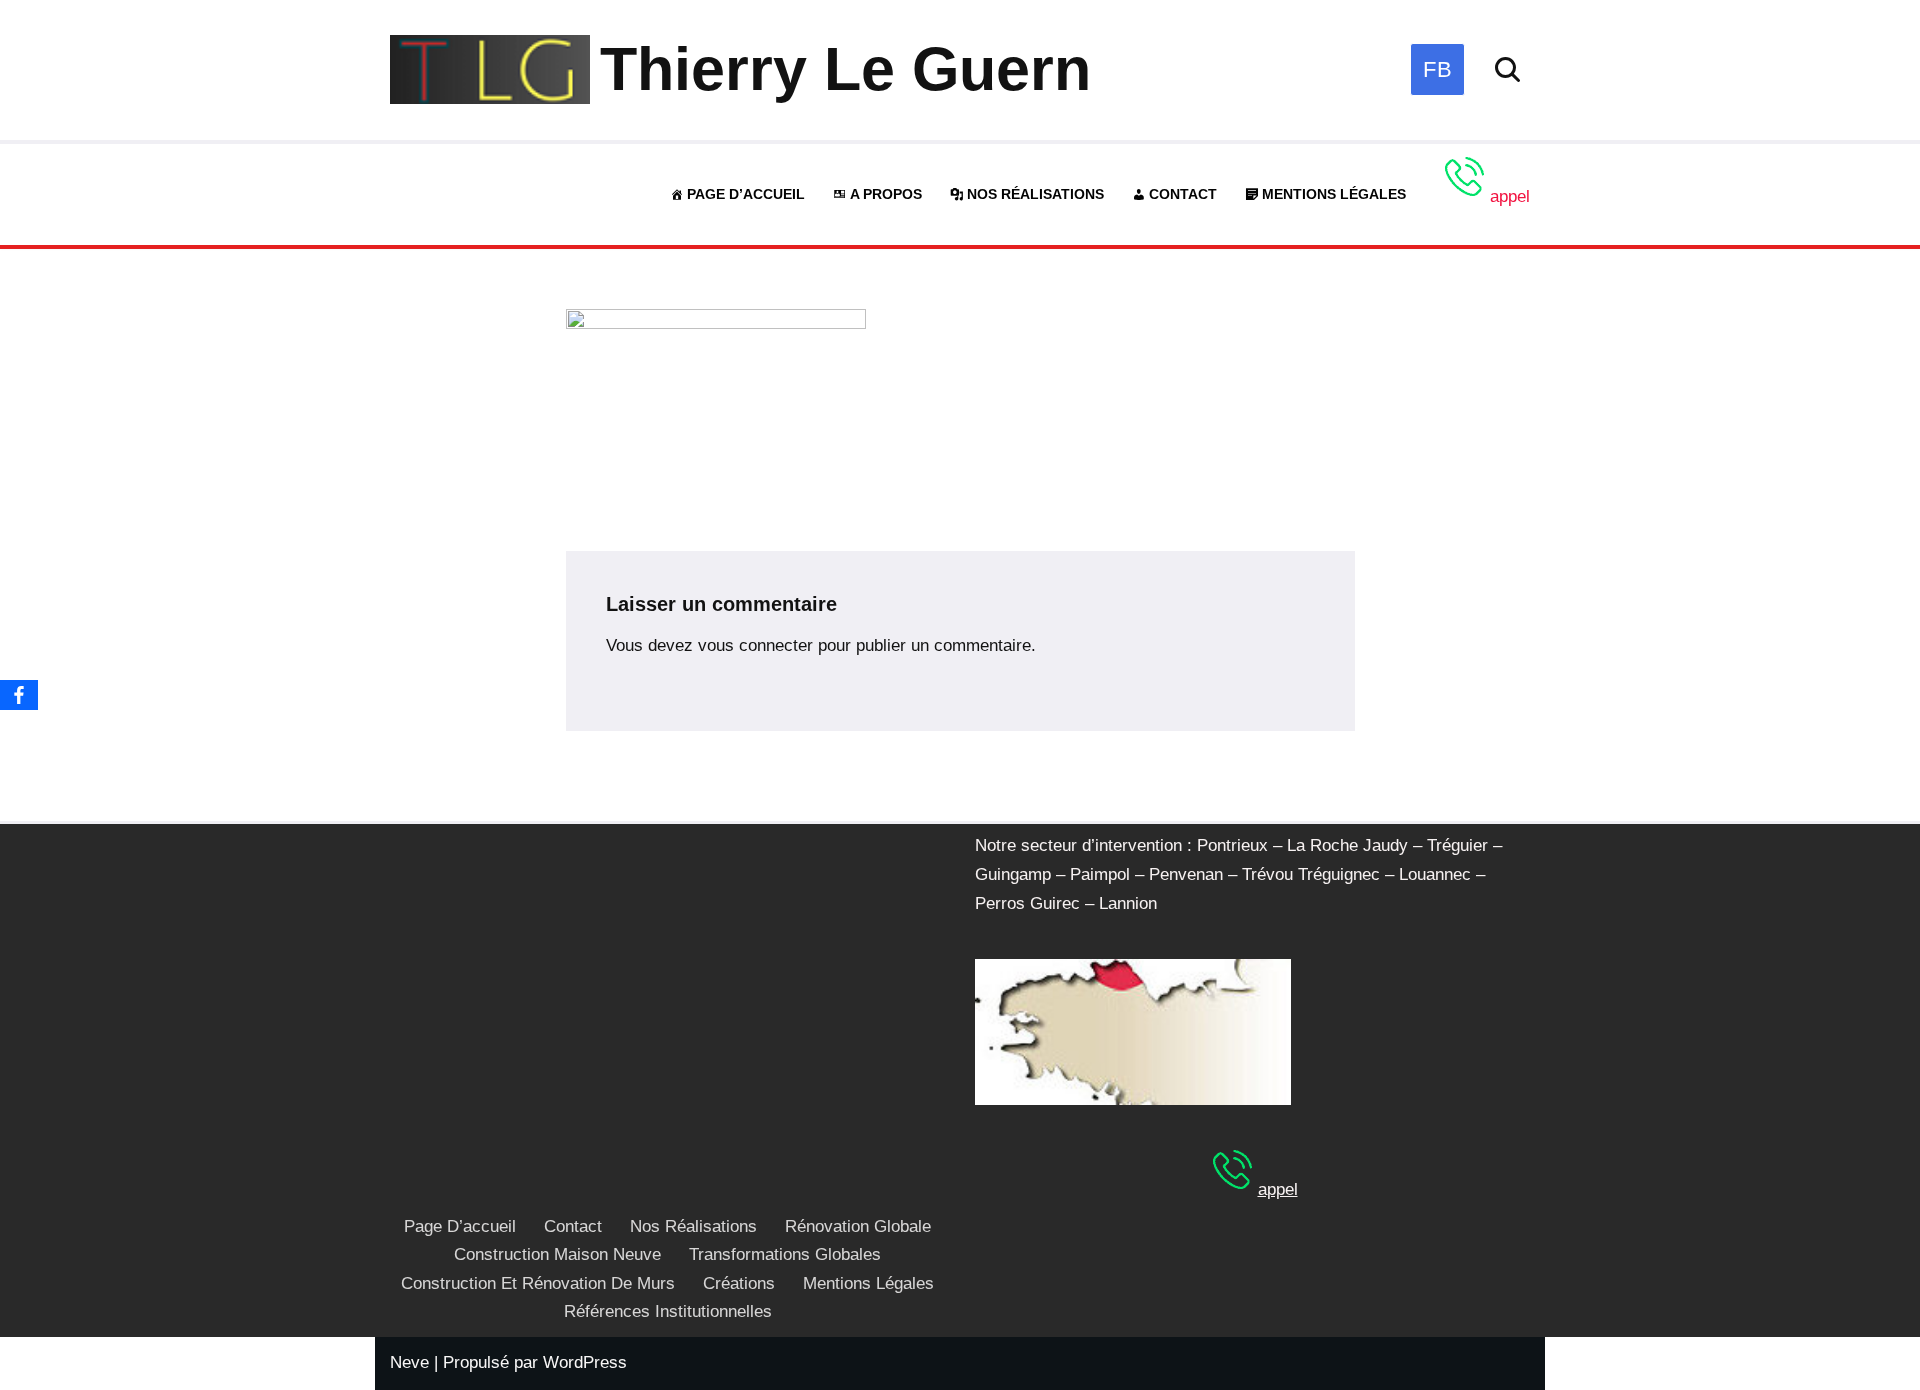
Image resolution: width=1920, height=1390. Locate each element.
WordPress (585, 1362)
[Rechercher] (1507, 69)
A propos (886, 194)
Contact (1183, 194)
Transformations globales (785, 1254)
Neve (409, 1362)
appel (1510, 196)
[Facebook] (19, 695)
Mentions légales (1334, 194)
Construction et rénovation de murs (538, 1283)
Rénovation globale (858, 1226)
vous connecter (755, 645)
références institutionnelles (668, 1311)
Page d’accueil (746, 194)
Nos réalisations (1035, 194)
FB (1437, 69)
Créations (739, 1283)
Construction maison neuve (557, 1254)
